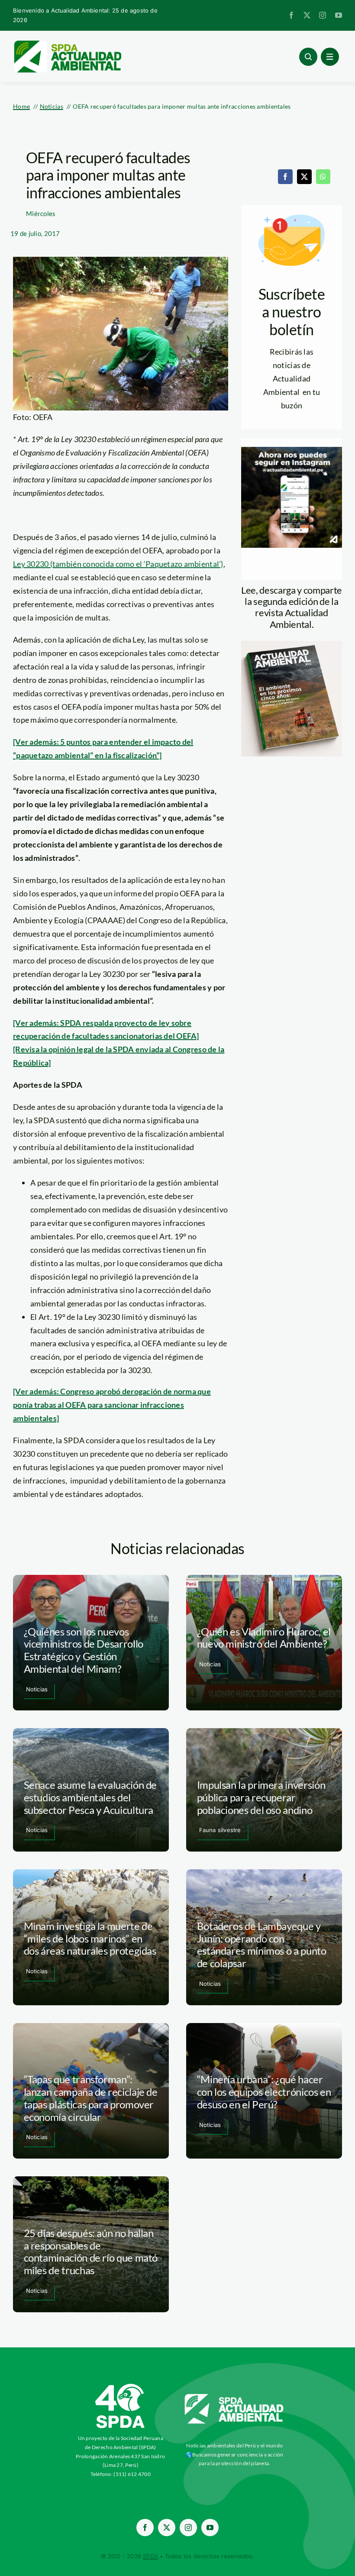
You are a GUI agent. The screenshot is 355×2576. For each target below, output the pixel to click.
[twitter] (307, 15)
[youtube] (339, 15)
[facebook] (291, 15)
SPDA (150, 2556)
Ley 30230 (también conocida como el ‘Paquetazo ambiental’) (118, 564)
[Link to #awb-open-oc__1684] (330, 57)
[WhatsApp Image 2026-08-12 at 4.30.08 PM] (292, 645)
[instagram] (323, 15)
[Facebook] (285, 177)
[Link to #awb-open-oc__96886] (308, 57)
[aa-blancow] (234, 2397)
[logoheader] (67, 43)
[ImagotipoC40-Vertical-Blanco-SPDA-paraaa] (120, 2386)
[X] (304, 177)
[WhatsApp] (323, 177)
